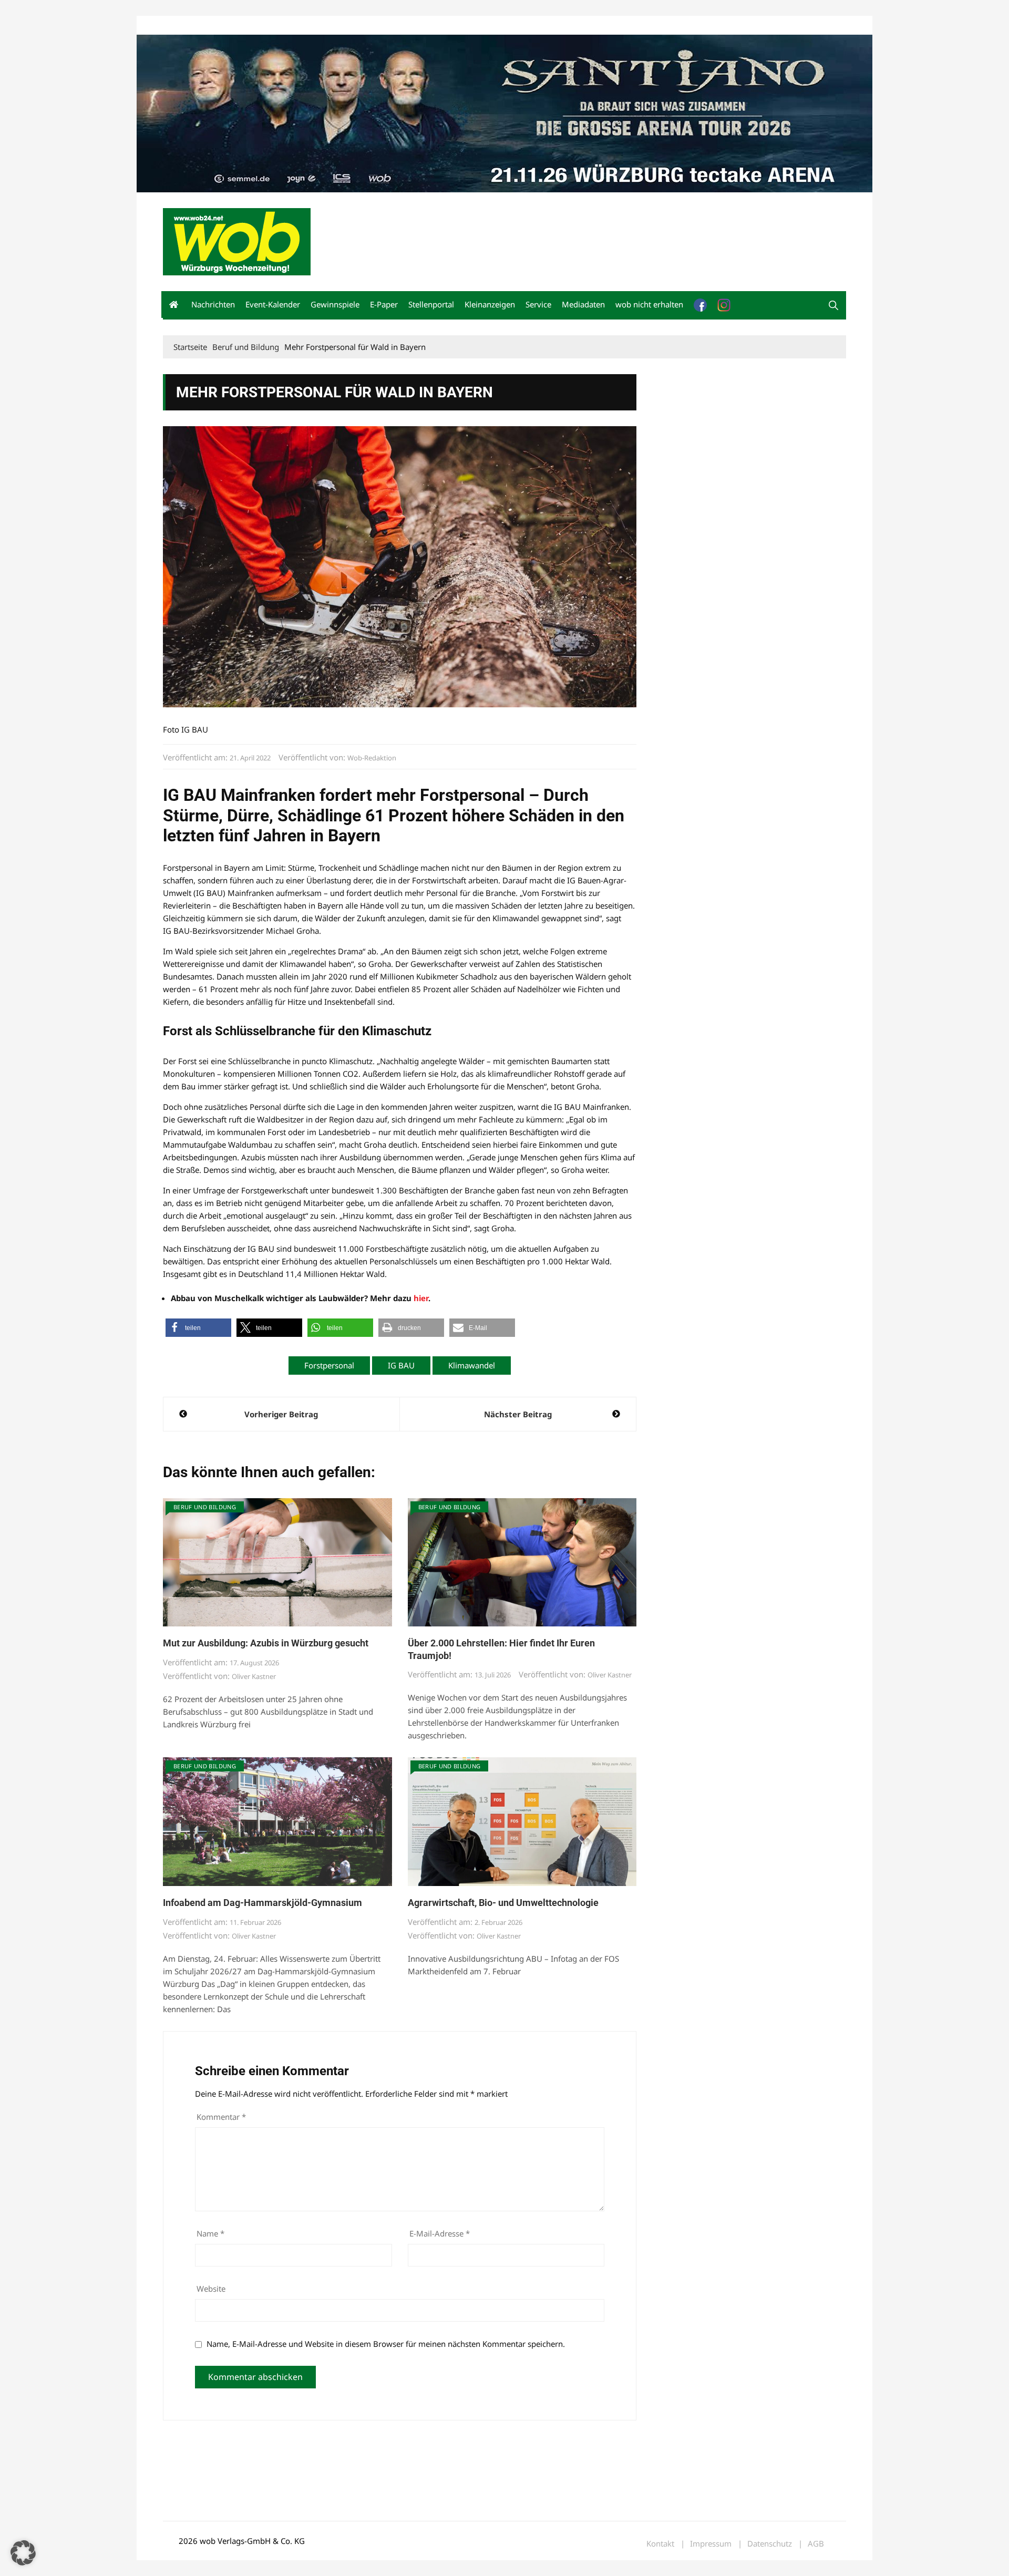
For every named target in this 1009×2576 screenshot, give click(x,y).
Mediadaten (182, 25)
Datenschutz (770, 2544)
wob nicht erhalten (235, 25)
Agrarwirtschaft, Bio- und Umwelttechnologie (503, 1903)
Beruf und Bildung (205, 1507)
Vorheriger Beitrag (281, 1414)
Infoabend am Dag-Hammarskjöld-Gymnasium (262, 1903)
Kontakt (283, 25)
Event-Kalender (273, 304)
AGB (816, 2544)
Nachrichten (213, 304)
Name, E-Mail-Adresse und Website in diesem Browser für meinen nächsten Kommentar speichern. (386, 2344)
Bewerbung (360, 25)
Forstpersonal (329, 1365)
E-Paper (384, 304)
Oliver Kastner (254, 1676)
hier (421, 1298)
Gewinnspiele (335, 304)
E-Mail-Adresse (440, 2233)
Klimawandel (472, 1365)
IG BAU (401, 1365)
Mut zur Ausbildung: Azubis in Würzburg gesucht (266, 1643)
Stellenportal (431, 304)
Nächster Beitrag (518, 1414)
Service (538, 304)
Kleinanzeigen (490, 304)
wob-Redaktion (372, 758)
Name (210, 2233)
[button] (833, 305)
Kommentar (221, 2117)
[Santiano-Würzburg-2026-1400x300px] (504, 112)
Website (211, 2289)
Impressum (318, 25)
